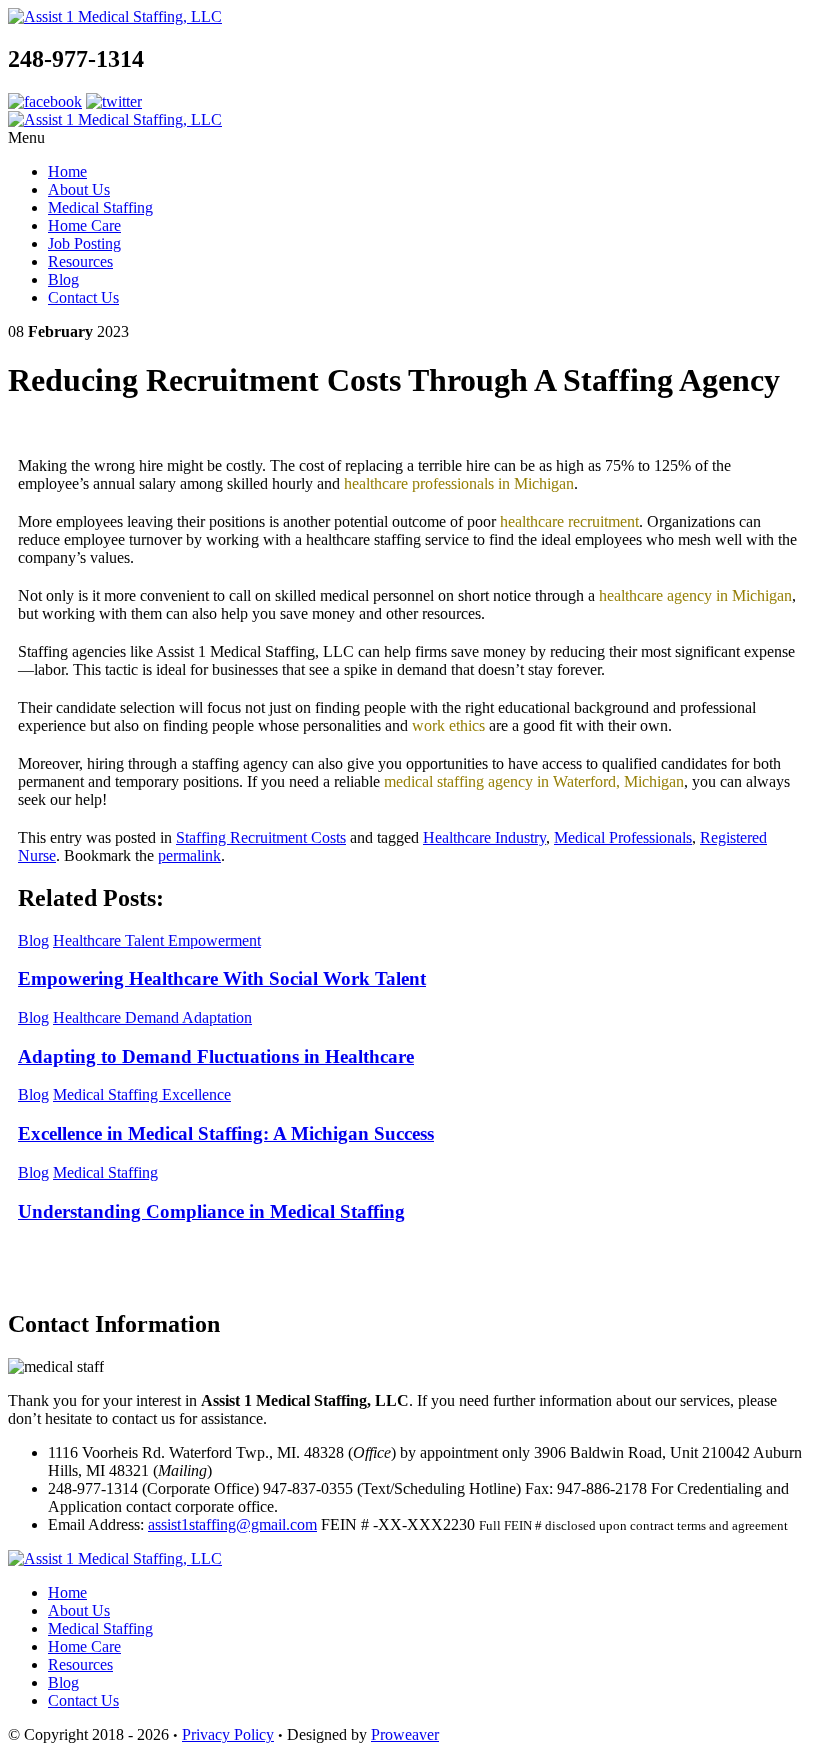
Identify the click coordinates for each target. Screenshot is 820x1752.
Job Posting (84, 243)
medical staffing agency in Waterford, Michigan (534, 781)
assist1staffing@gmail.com (232, 1524)
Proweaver (405, 1734)
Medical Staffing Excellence (142, 1094)
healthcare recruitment (569, 521)
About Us (79, 189)
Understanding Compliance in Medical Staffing (211, 1211)
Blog (63, 279)
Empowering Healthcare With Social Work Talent (222, 978)
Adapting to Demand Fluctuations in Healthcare (216, 1056)
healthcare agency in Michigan (695, 595)
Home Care (84, 225)
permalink (189, 855)
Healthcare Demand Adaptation (152, 1017)
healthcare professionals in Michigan (459, 483)
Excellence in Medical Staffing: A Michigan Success (226, 1133)
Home (67, 171)
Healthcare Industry (484, 837)
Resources (80, 261)
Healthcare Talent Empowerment (157, 940)
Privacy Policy (228, 1734)
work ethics (448, 725)
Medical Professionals (623, 837)
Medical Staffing (100, 207)
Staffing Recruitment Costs (261, 837)
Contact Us (83, 297)
